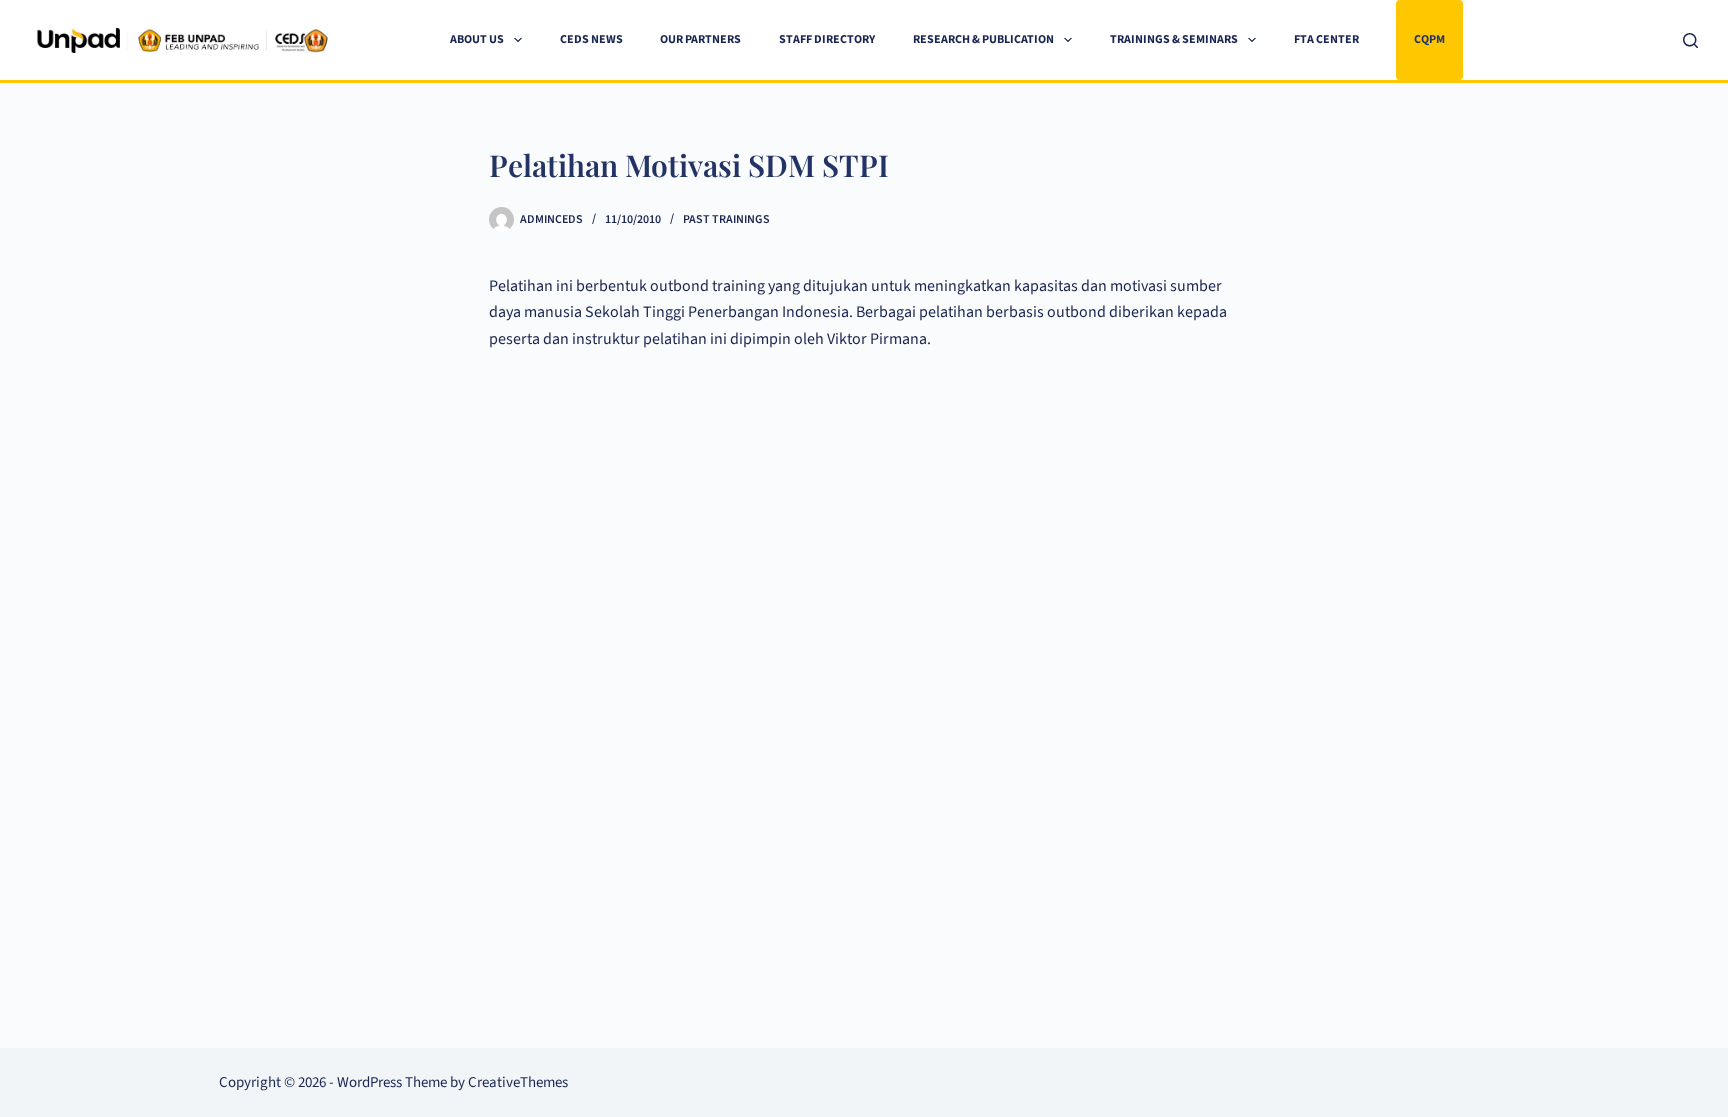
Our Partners (700, 39)
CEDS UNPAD (391, 40)
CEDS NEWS (591, 39)
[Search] (1690, 40)
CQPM (1429, 39)
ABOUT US (477, 39)
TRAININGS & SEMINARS (1174, 39)
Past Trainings (726, 219)
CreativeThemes (518, 1082)
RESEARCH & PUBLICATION (983, 39)
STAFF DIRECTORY (827, 39)
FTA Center (1326, 39)
